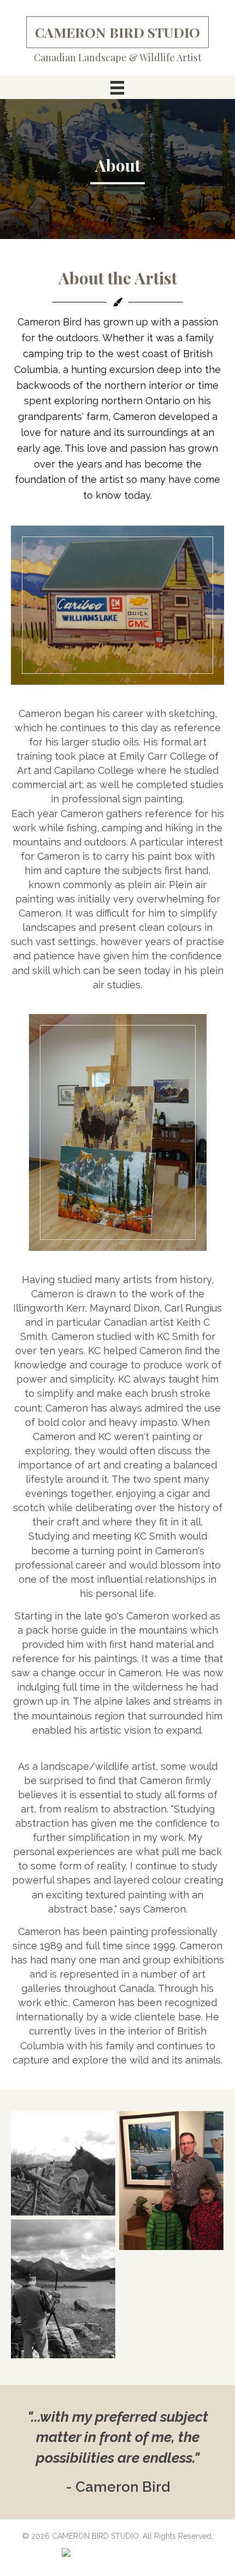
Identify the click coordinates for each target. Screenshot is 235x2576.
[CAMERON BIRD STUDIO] (63, 2163)
